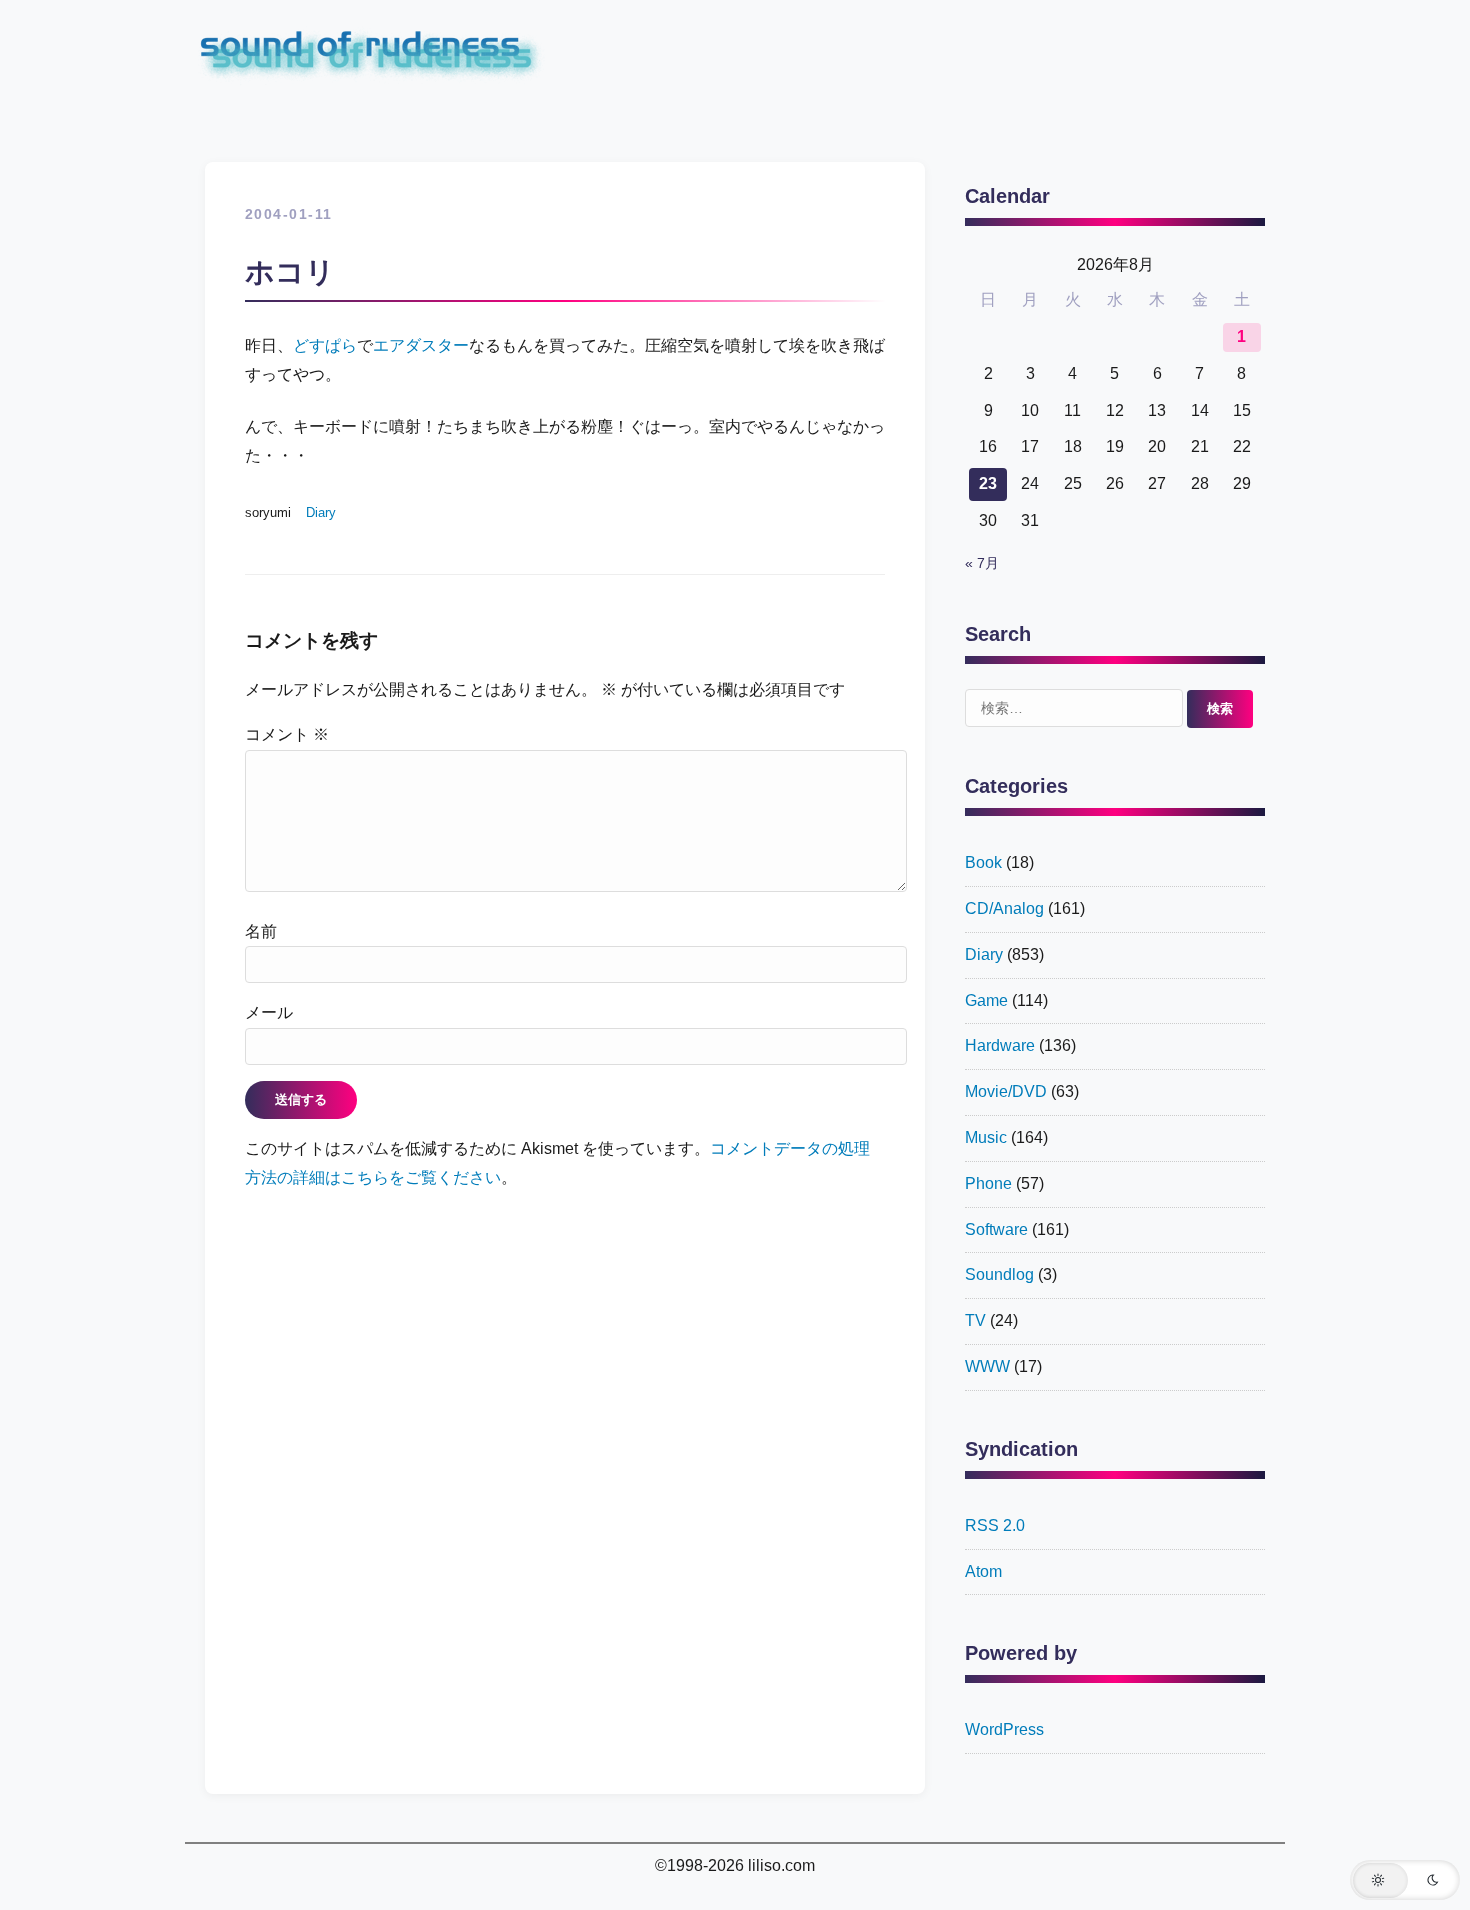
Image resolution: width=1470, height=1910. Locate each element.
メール (269, 1012)
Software (996, 1229)
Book (983, 862)
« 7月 (982, 563)
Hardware (1000, 1045)
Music (986, 1137)
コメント (287, 734)
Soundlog (999, 1274)
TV (975, 1320)
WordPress (1004, 1729)
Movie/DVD (1006, 1091)
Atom (983, 1571)
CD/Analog (1004, 908)
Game (986, 1000)
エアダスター (421, 345)
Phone (988, 1183)
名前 (261, 931)
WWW (987, 1366)
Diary (321, 512)
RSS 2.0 (995, 1525)
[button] (1405, 1880)
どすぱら (325, 345)
